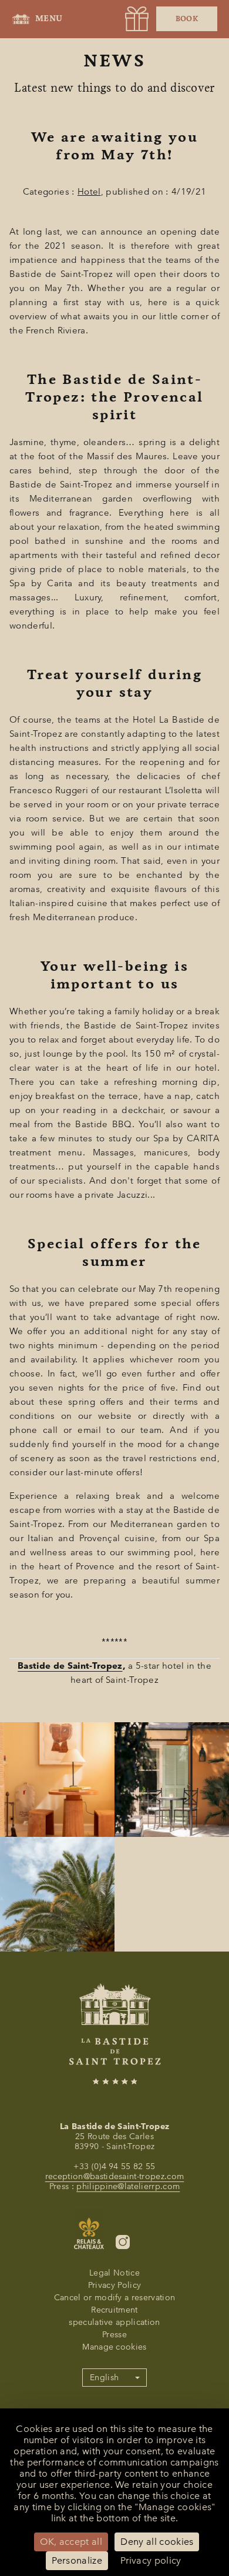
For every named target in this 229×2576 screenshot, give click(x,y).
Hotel (89, 192)
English (104, 2378)
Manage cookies (114, 2347)
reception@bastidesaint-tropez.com (115, 2176)
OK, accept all (71, 2542)
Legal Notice (114, 2273)
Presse (114, 2335)
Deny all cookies (157, 2542)
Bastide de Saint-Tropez (70, 1666)
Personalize (77, 2560)
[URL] (137, 19)
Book (187, 19)
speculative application (114, 2322)
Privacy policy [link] (151, 2560)
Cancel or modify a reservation (115, 2298)
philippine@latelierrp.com (128, 2186)
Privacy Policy (114, 2285)
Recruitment (114, 2310)
